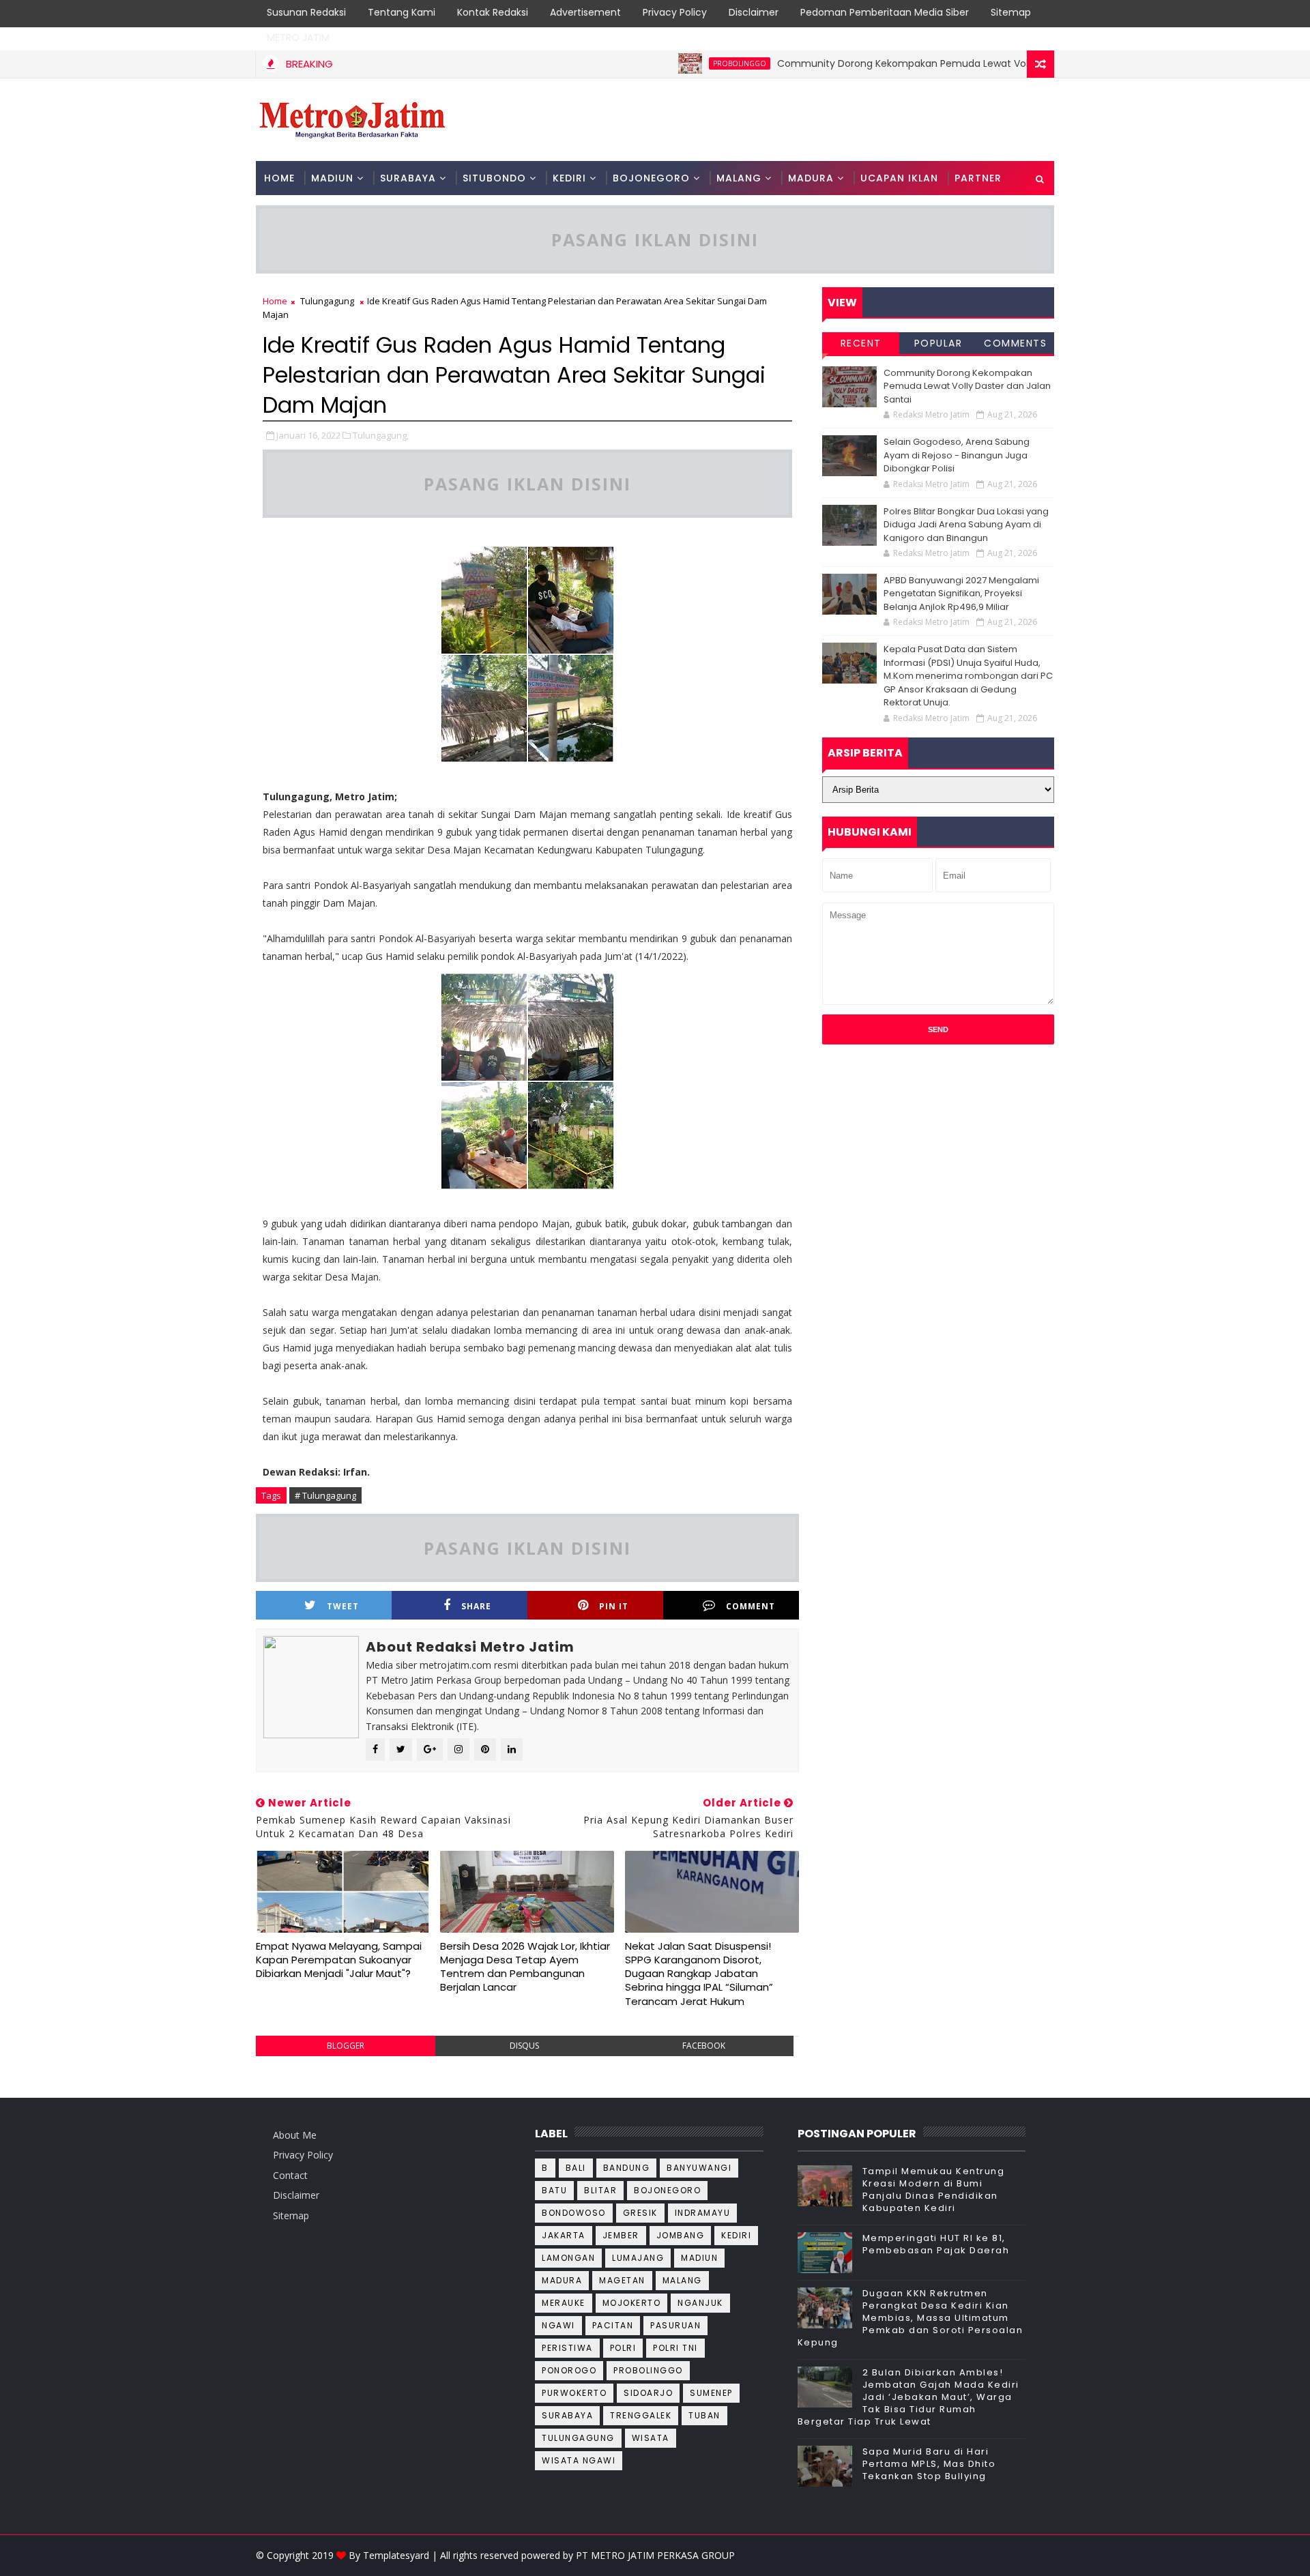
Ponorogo (569, 2370)
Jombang (681, 2235)
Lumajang (638, 2258)
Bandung (627, 2168)
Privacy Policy (675, 12)
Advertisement (585, 12)
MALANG (739, 178)
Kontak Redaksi (493, 12)
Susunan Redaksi (306, 12)
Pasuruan (675, 2325)
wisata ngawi (579, 2460)
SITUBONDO (494, 178)
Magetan (622, 2280)
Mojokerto (632, 2303)
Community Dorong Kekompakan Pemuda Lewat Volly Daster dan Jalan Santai (913, 63)
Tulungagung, (381, 435)
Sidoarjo (648, 2393)
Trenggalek (641, 2415)
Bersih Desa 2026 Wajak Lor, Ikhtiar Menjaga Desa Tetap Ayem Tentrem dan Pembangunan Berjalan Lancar (525, 1967)
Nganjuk (700, 2303)
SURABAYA (408, 178)
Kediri (736, 2235)
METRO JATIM (298, 38)
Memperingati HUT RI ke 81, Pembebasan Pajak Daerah (936, 2244)
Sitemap (1011, 12)
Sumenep (711, 2393)
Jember (621, 2235)
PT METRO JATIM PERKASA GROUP (655, 2555)
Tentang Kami (402, 12)
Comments (1015, 343)
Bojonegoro (667, 2190)
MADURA (811, 178)
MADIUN (332, 178)
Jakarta (564, 2235)
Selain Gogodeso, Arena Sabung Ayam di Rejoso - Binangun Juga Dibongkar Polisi (957, 455)
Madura (562, 2280)
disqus (524, 2046)
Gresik (640, 2213)
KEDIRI (569, 178)
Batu (554, 2190)
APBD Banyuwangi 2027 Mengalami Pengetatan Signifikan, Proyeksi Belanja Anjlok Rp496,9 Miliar (961, 594)
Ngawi (558, 2325)
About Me (295, 2135)
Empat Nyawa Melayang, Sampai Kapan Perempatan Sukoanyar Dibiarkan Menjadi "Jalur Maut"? (339, 1960)
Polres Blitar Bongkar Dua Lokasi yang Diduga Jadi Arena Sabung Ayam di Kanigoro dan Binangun (966, 525)
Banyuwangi (699, 2168)
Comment (751, 1606)
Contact (290, 2175)
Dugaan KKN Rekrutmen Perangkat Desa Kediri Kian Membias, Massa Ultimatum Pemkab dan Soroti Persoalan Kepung (911, 2318)
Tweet (343, 1606)
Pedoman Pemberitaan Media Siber (885, 12)
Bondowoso (574, 2213)
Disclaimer (754, 12)
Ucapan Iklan (899, 178)
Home (279, 178)
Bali (576, 2168)
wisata (651, 2438)
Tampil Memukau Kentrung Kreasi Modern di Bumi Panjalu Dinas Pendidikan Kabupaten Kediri (934, 2190)
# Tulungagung (325, 1495)
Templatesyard (396, 2555)
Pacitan (613, 2325)
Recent (861, 343)
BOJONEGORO (651, 178)
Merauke (564, 2303)
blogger (346, 2046)
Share (476, 1606)
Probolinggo (688, 63)
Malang (682, 2280)
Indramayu (703, 2213)
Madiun (699, 2258)
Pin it (614, 1606)
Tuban (704, 2415)
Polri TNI (675, 2348)
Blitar (600, 2190)
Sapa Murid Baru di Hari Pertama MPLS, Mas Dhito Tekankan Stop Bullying (929, 2464)
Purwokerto (574, 2393)
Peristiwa (567, 2348)
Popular (938, 343)
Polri (623, 2348)
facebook (704, 2046)
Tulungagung (327, 301)
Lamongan (568, 2258)
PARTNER (978, 178)
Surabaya (567, 2415)
